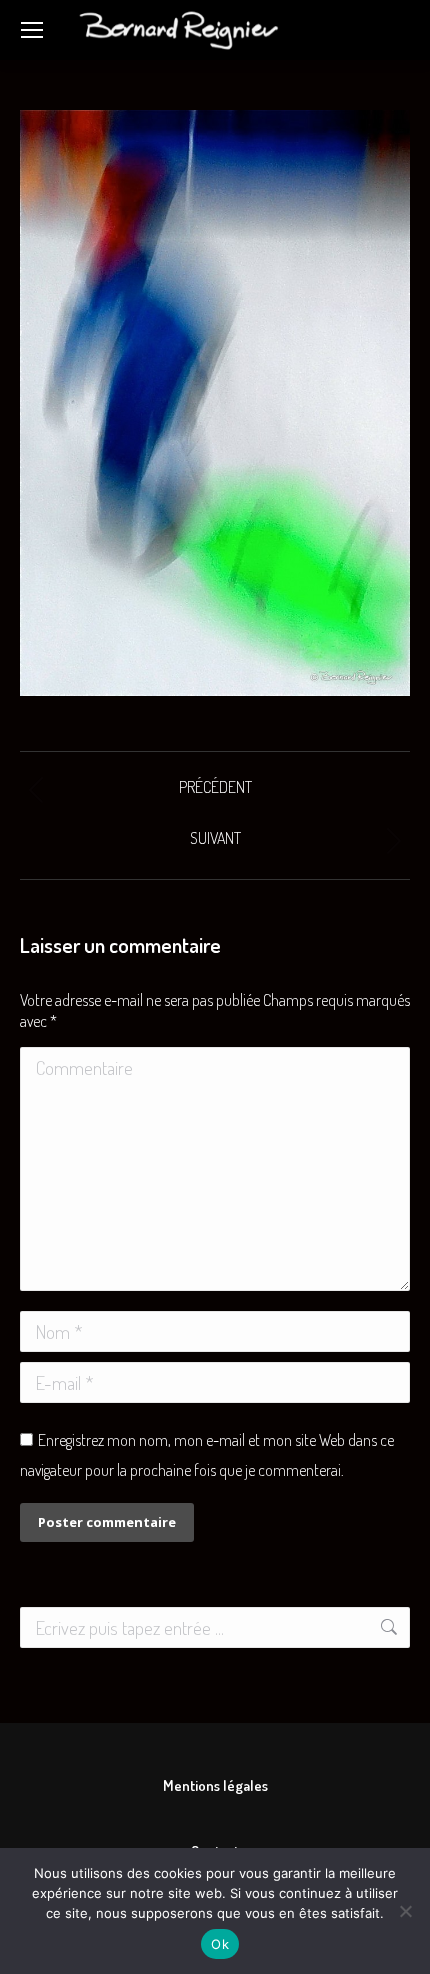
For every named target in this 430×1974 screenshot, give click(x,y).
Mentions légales (215, 1785)
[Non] (405, 1911)
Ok (220, 1944)
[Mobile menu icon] (32, 30)
